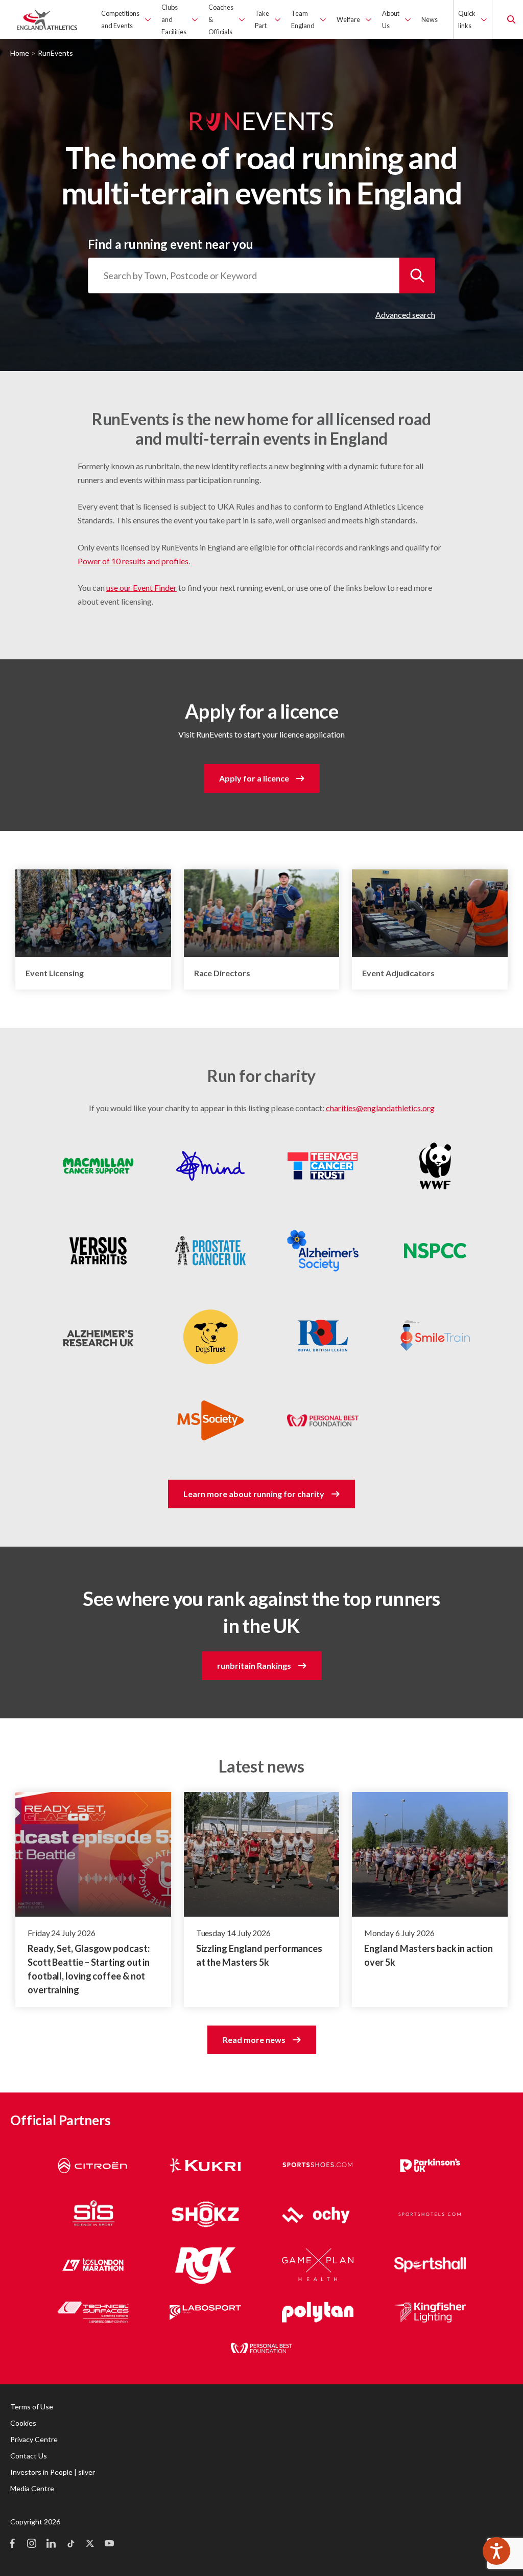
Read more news (254, 2040)
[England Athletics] (47, 19)
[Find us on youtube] (109, 2544)
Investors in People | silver (53, 2472)
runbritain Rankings (254, 1665)
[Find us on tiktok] (70, 2544)
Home (20, 53)
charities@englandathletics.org (380, 1108)
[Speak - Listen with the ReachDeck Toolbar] (496, 2551)
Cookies (23, 2423)
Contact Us (29, 2456)
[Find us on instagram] (32, 2544)
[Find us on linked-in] (51, 2544)
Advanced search (405, 315)
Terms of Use (32, 2407)
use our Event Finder (141, 588)
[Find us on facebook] (12, 2544)
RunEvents (55, 53)
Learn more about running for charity (254, 1494)
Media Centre (32, 2488)
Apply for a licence (254, 778)
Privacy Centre (34, 2439)
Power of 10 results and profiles (133, 561)
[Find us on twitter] (90, 2544)
